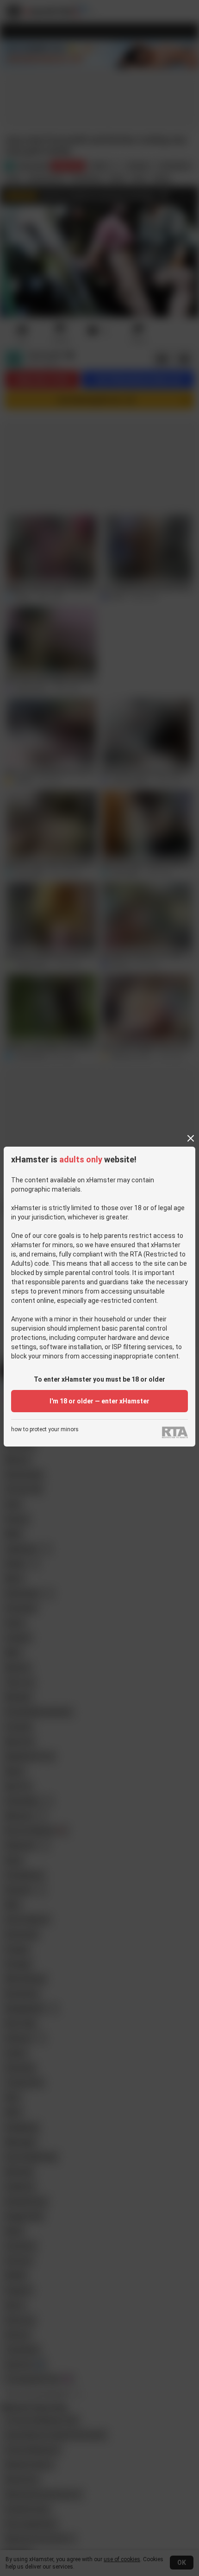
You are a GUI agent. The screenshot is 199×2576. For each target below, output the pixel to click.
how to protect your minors (45, 1430)
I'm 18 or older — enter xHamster (99, 1401)
